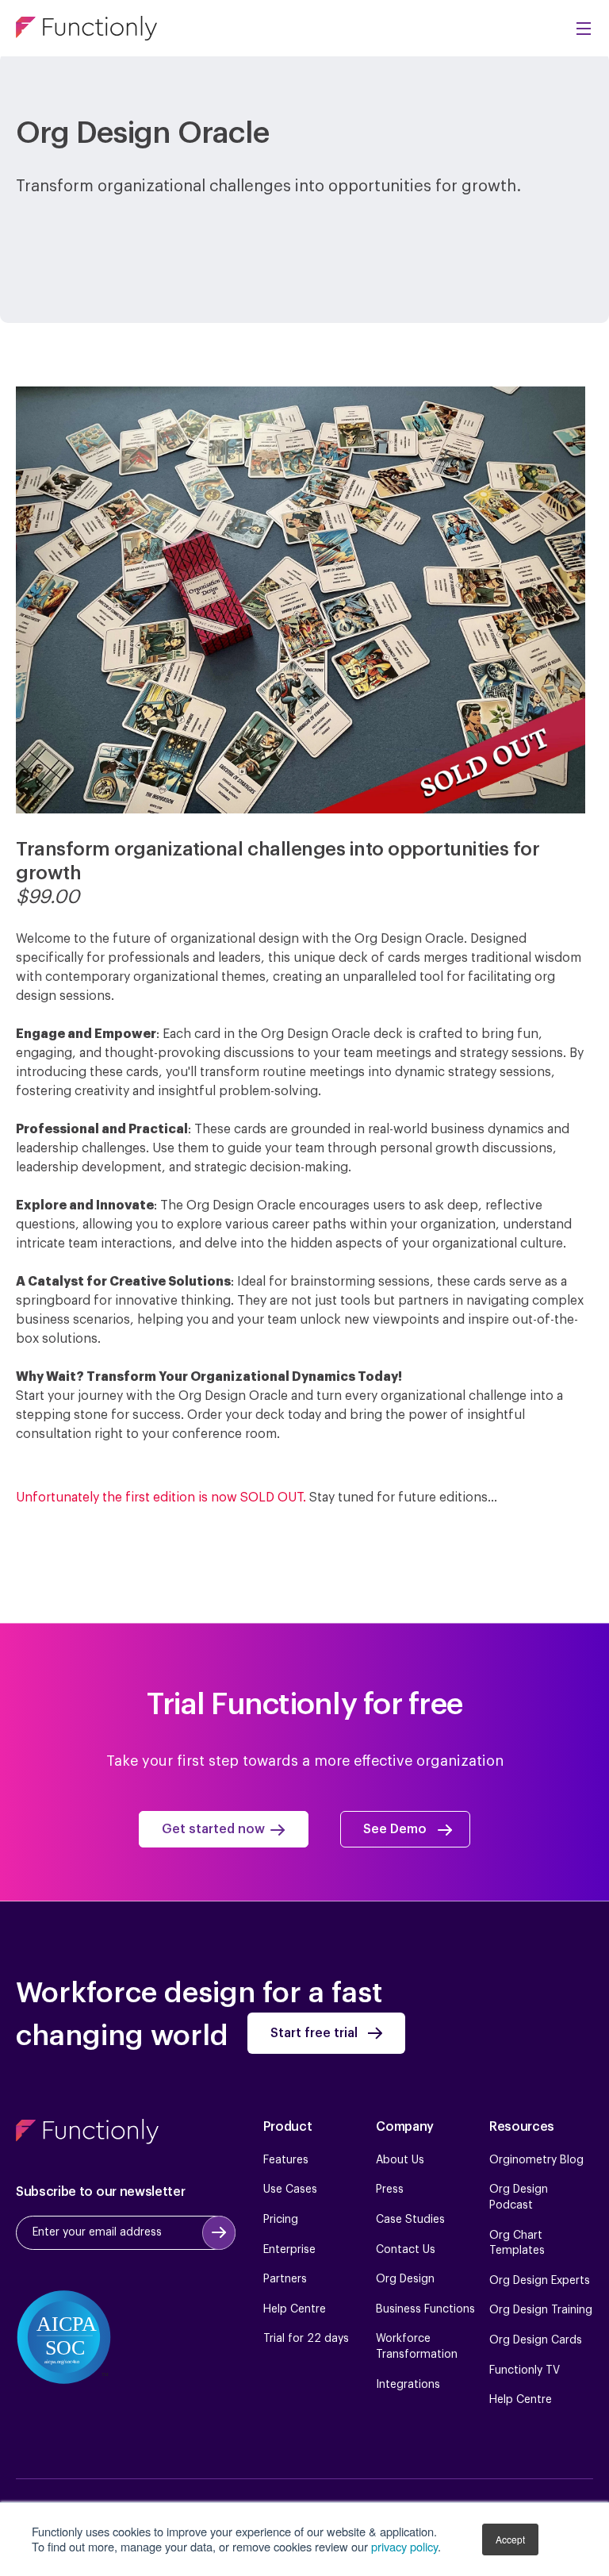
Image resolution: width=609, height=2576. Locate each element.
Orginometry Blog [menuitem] (536, 2160)
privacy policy (404, 2546)
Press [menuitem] (390, 2190)
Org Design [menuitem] (405, 2279)
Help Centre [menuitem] (295, 2309)
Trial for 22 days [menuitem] (306, 2339)
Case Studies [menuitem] (410, 2220)
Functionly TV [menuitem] (525, 2370)
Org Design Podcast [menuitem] (519, 2197)
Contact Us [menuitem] (406, 2250)
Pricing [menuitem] (281, 2220)
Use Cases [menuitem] (290, 2190)
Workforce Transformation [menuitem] (417, 2347)
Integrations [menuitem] (408, 2385)
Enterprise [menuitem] (289, 2250)
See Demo (395, 1830)
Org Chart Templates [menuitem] (517, 2243)
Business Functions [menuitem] (425, 2309)
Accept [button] (510, 2539)
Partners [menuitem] (285, 2279)
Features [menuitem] (286, 2160)
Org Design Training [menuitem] (541, 2310)
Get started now (213, 1830)
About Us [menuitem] (400, 2160)
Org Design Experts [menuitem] (540, 2281)
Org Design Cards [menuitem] (536, 2340)
